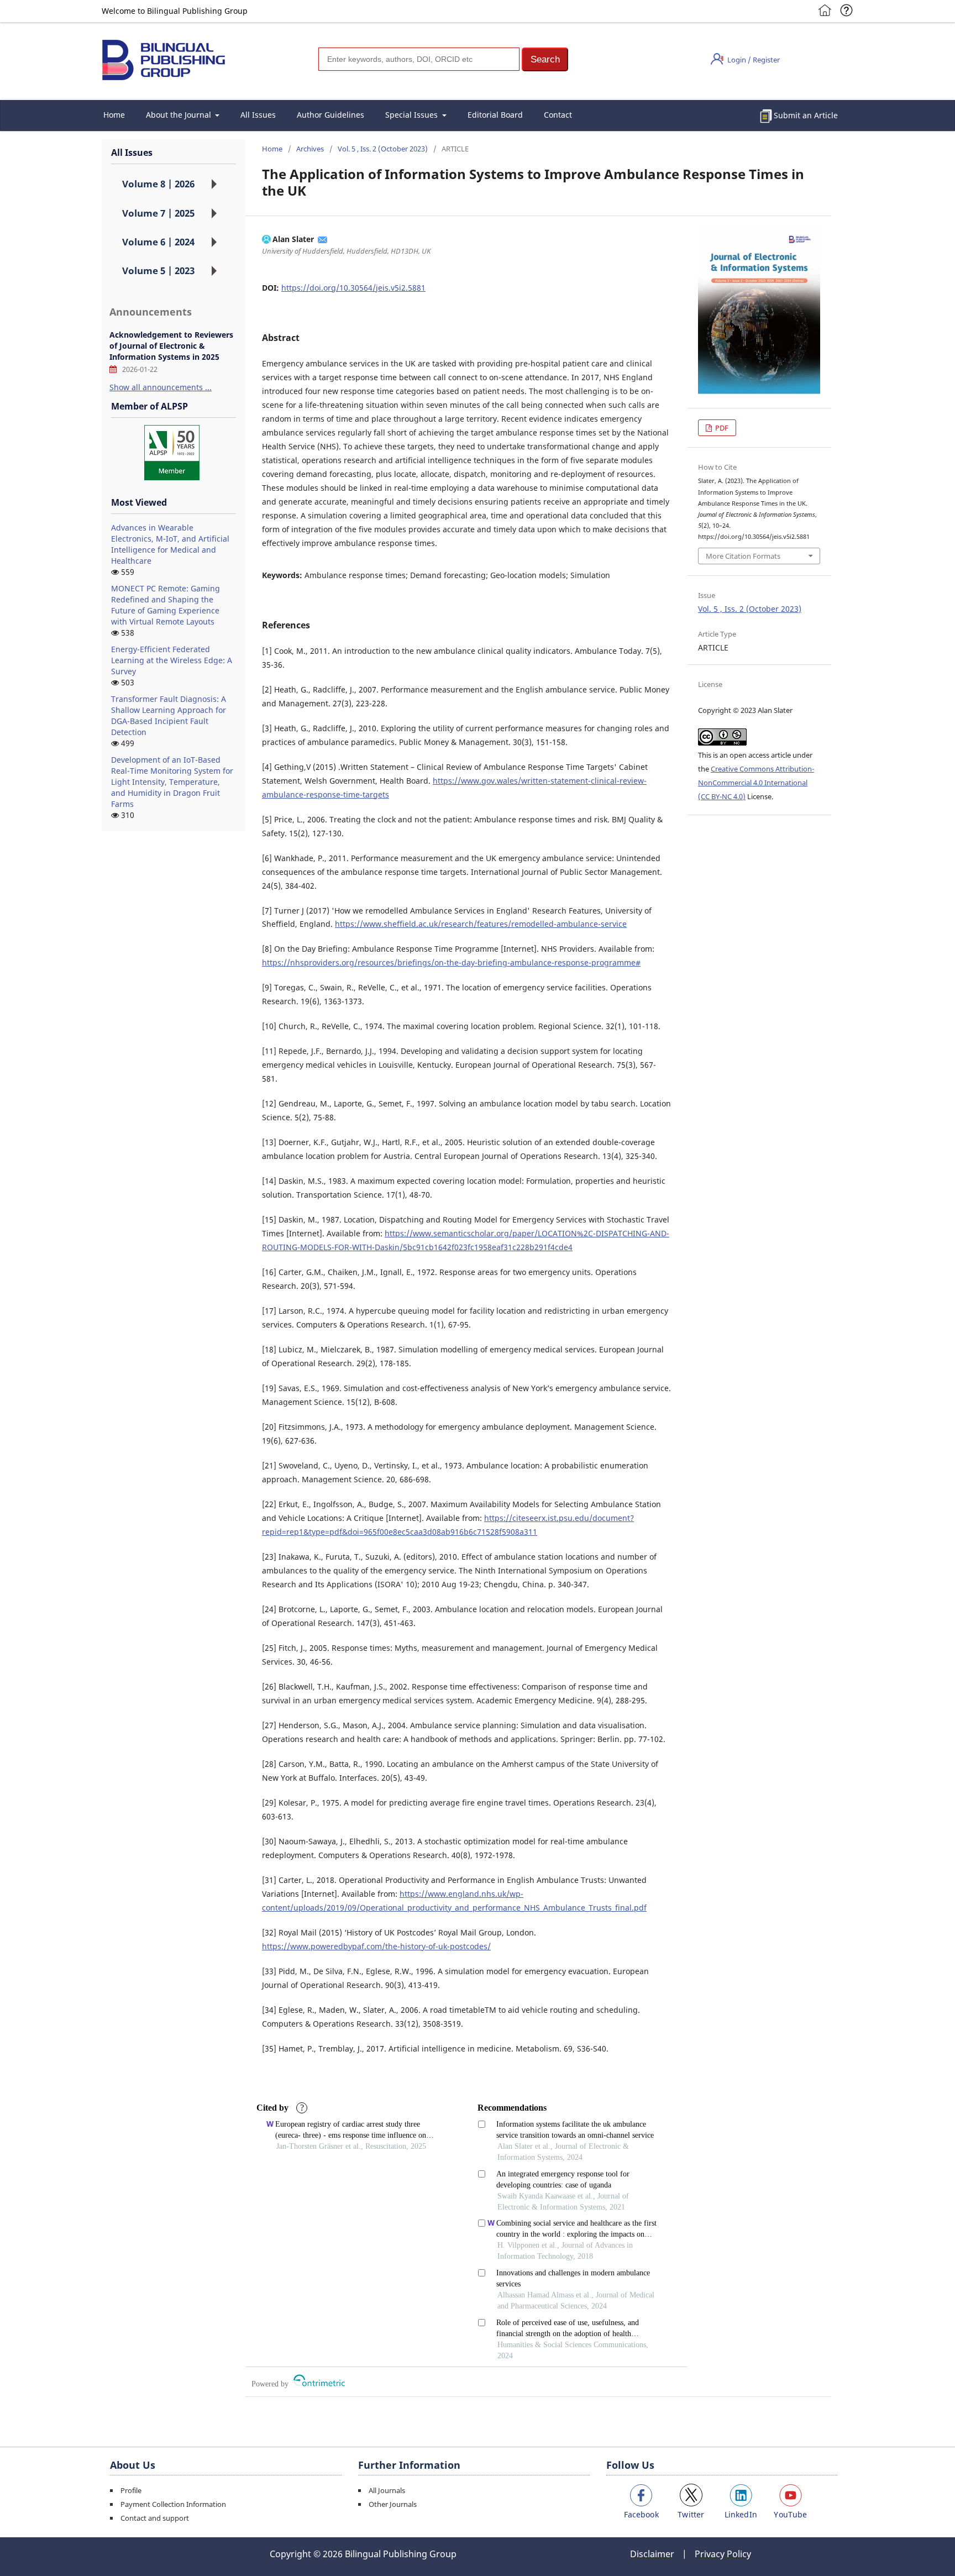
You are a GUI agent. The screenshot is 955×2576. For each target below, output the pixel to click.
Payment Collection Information (173, 2504)
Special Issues (413, 115)
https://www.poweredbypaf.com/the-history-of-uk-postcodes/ (376, 1946)
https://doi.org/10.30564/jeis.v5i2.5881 (353, 288)
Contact (558, 115)
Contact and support (155, 2518)
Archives (310, 149)
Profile (131, 2490)
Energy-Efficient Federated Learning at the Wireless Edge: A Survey (172, 660)
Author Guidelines (330, 115)
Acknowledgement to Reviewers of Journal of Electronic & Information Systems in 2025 (171, 346)
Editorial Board (495, 115)
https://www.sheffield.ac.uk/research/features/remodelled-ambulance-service (481, 924)
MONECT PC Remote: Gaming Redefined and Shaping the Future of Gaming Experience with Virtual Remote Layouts (166, 605)
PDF (721, 428)
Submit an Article (806, 115)
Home (114, 115)
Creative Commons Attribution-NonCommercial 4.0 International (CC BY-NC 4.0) (756, 783)
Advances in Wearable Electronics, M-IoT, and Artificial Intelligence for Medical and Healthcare (170, 544)
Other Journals (393, 2504)
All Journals (387, 2490)
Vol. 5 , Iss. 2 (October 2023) (383, 149)
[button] (545, 59)
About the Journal (180, 115)
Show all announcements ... (161, 387)
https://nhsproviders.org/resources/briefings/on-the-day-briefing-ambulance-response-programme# (451, 962)
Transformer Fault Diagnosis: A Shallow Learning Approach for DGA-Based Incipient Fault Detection (169, 715)
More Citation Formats (743, 556)
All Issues (258, 115)
